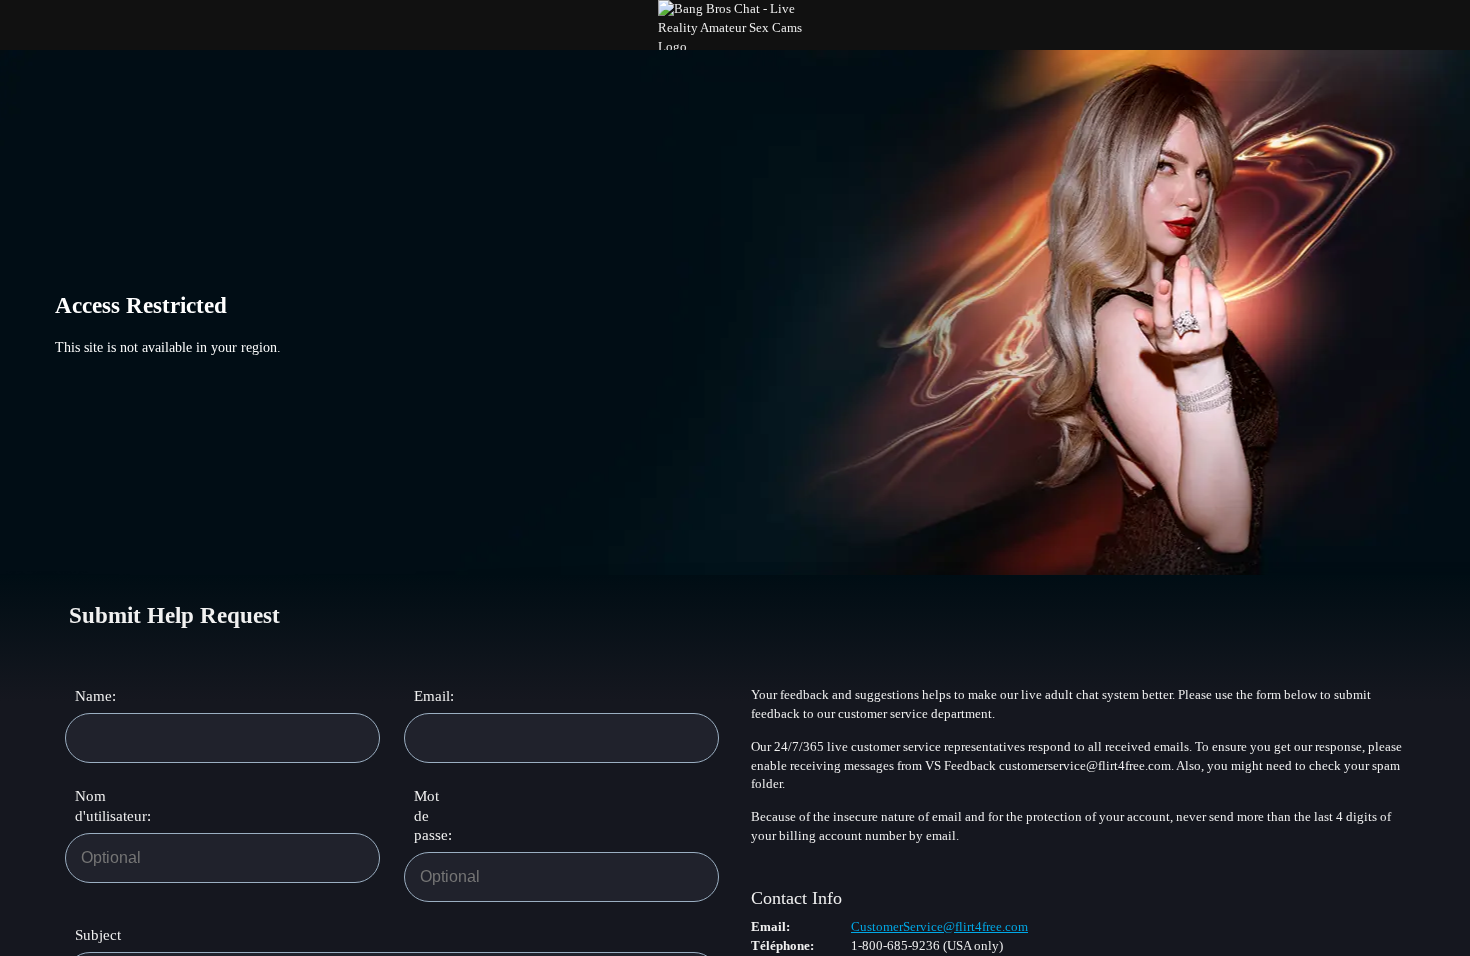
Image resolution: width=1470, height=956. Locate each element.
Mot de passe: (433, 815)
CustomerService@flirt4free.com (939, 926)
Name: (95, 696)
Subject (98, 935)
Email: (434, 696)
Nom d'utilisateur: (96, 805)
